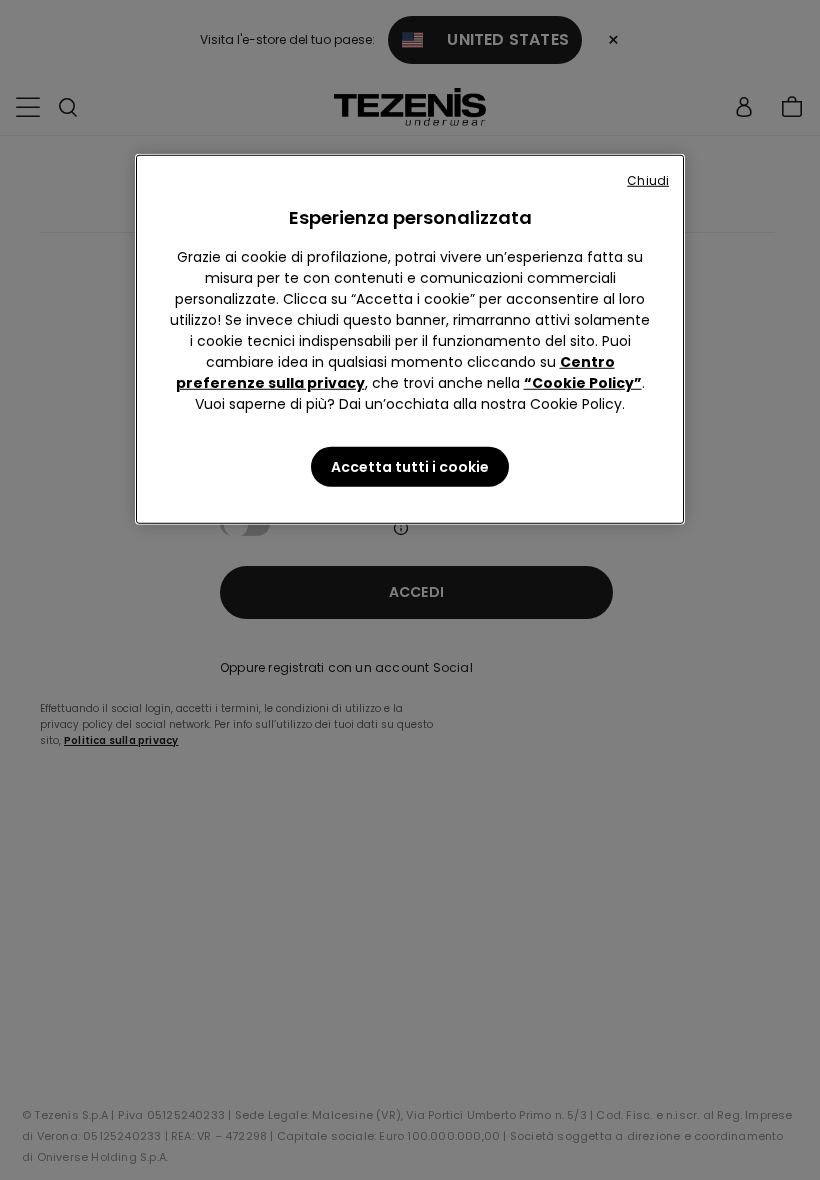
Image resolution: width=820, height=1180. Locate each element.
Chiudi (648, 180)
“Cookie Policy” (583, 383)
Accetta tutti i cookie (410, 467)
